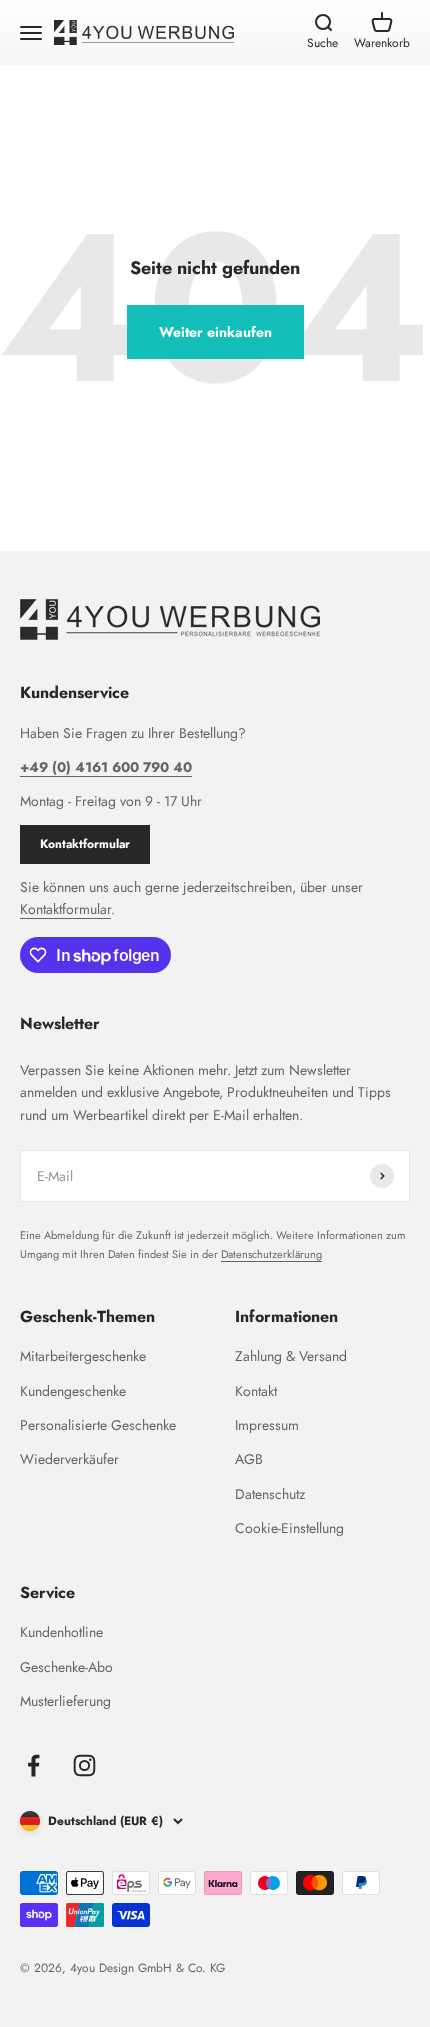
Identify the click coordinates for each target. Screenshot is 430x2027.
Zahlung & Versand (291, 1356)
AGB (249, 1459)
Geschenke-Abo (66, 1667)
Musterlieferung (65, 1701)
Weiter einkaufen (215, 332)
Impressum (267, 1425)
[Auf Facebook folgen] (33, 1765)
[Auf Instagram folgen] (84, 1765)
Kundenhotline (61, 1632)
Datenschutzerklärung (271, 1254)
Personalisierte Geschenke (98, 1425)
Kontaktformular (85, 844)
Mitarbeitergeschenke (83, 1356)
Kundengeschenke (73, 1391)
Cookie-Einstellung (289, 1528)
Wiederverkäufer (69, 1459)
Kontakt (256, 1391)
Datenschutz (270, 1494)
